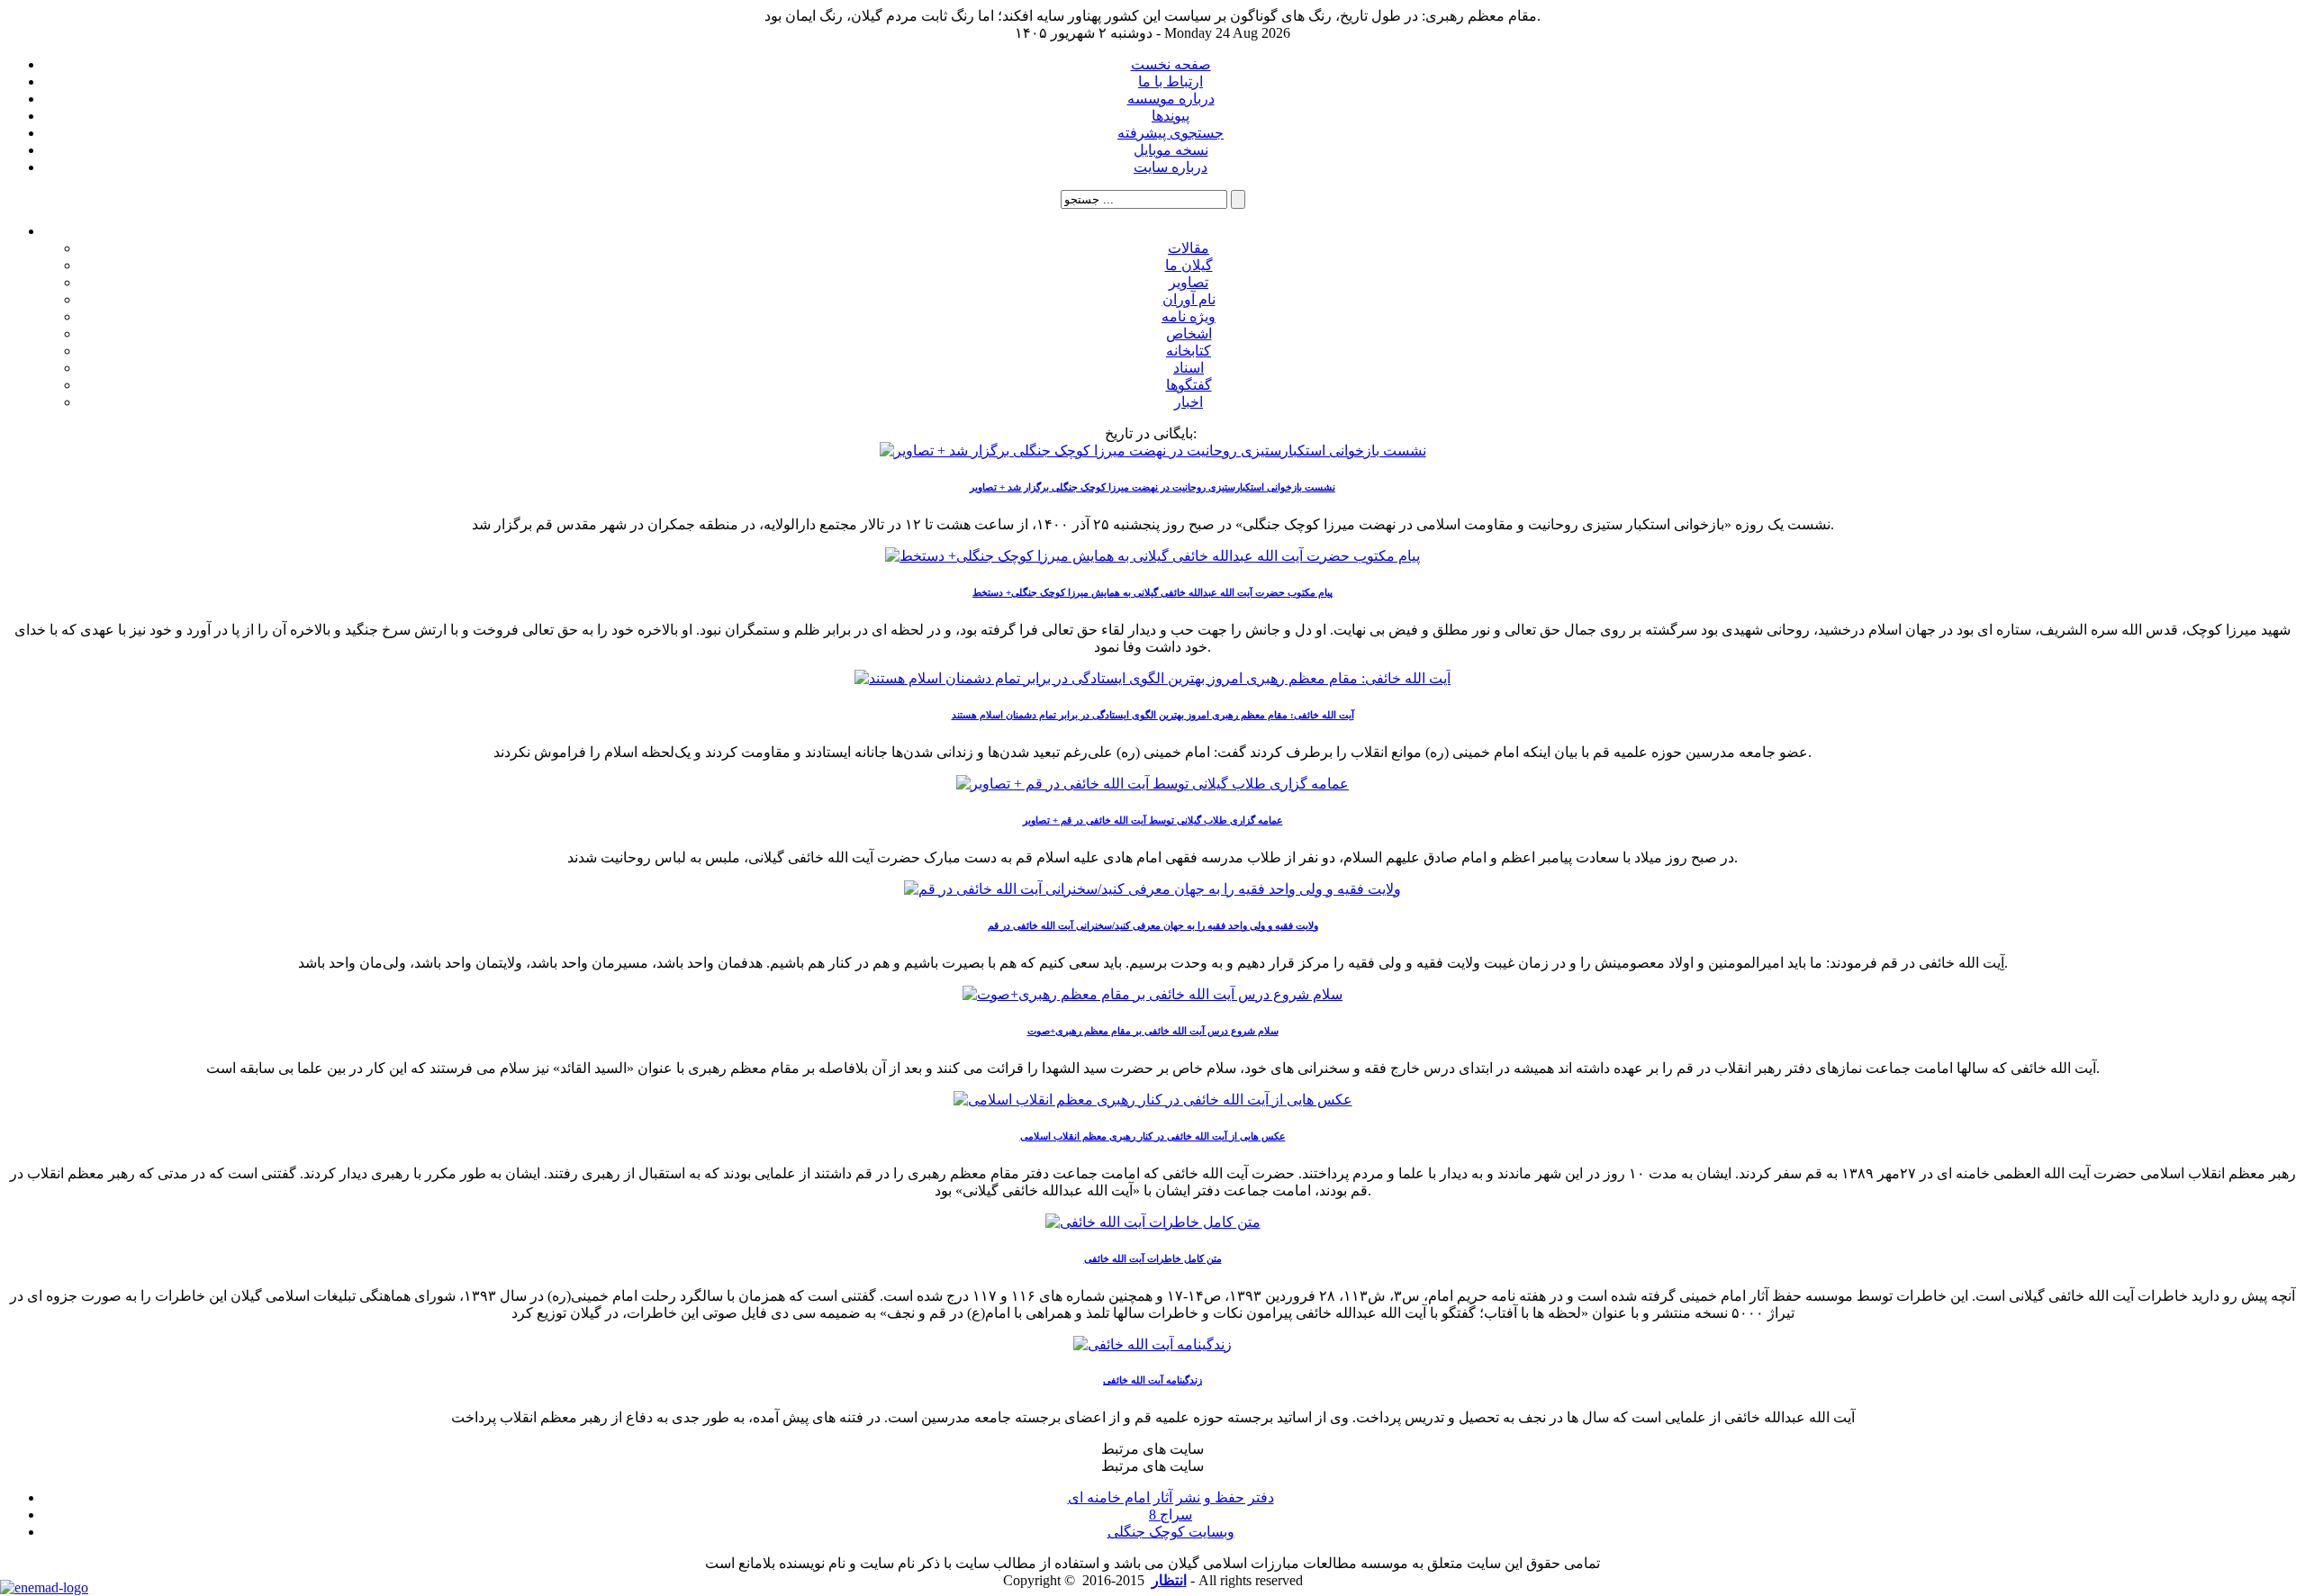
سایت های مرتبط (1171, 1499)
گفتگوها (1189, 385)
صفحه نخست (1171, 64)
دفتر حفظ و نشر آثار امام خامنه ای (1171, 1497)
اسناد (1189, 368)
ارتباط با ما (1171, 81)
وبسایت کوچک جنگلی (1171, 1532)
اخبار (1189, 402)
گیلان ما (1189, 265)
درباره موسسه (1171, 99)
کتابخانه (1189, 351)
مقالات (1189, 248)
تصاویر (1189, 282)
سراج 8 (1171, 1515)
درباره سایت (1171, 167)
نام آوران (1189, 299)
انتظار (1169, 1580)
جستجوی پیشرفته (1171, 133)
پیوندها (1171, 116)
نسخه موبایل (1171, 150)
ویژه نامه (1189, 316)
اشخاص (1189, 334)
